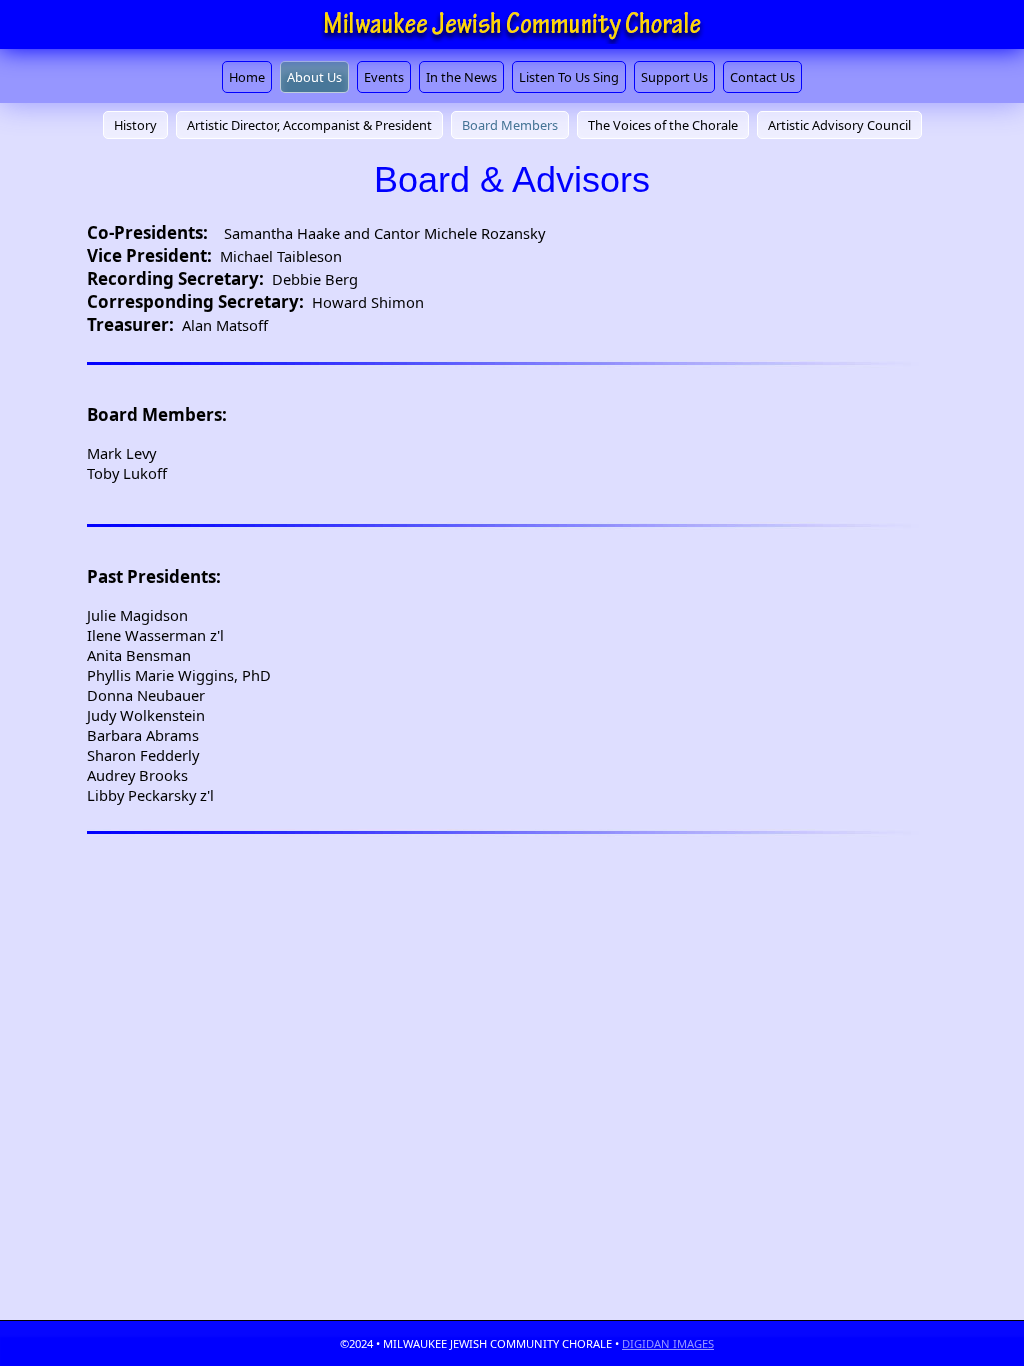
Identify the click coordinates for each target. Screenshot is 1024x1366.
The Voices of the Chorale (663, 125)
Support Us (674, 77)
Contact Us (762, 77)
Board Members (510, 125)
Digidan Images (668, 1343)
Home (247, 77)
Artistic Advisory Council (839, 125)
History (135, 125)
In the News (461, 77)
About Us (314, 77)
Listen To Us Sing (569, 77)
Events (384, 77)
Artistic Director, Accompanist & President (309, 125)
